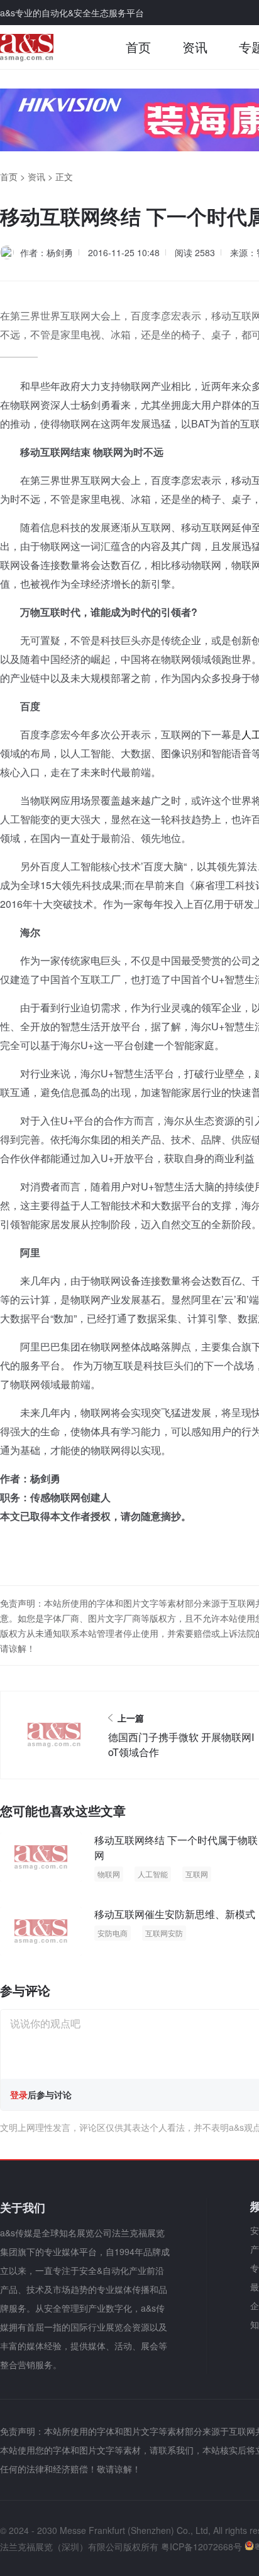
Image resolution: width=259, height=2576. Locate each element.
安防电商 (113, 1933)
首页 (138, 47)
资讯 (195, 47)
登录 (19, 2094)
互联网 (197, 1874)
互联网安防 (164, 1933)
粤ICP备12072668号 (201, 2546)
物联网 (109, 1874)
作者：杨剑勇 (47, 252)
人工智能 (153, 1874)
